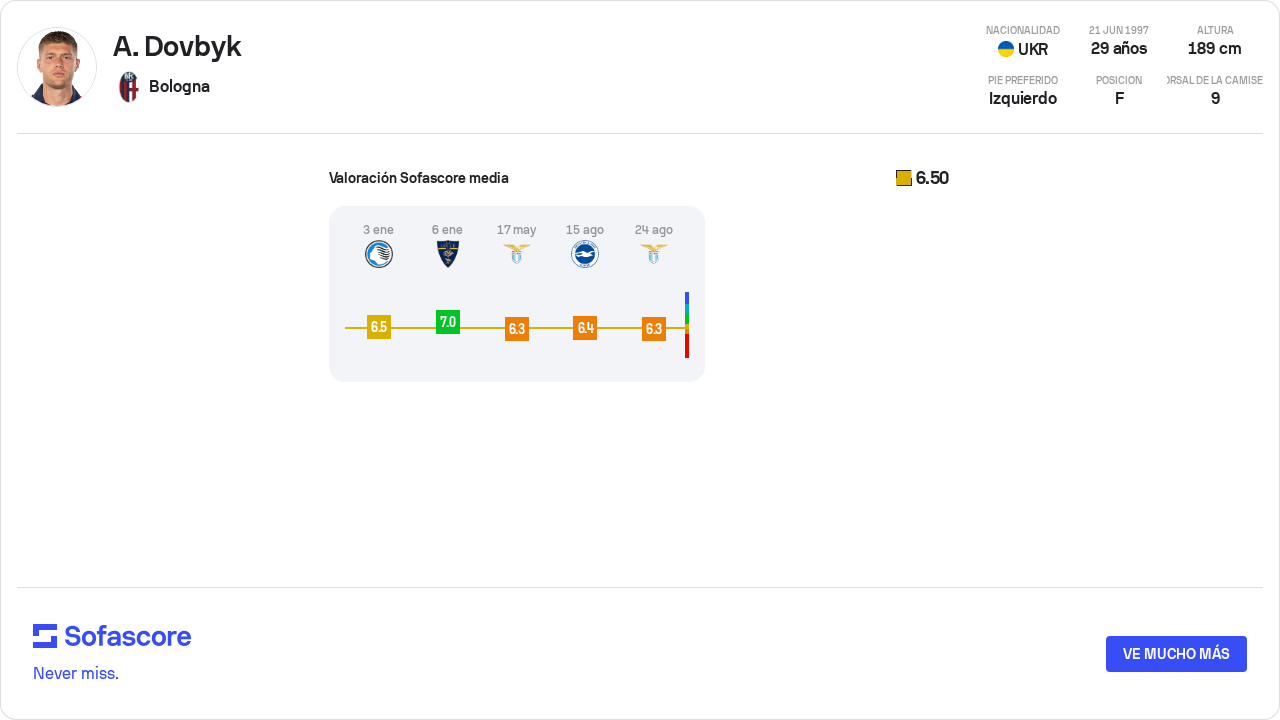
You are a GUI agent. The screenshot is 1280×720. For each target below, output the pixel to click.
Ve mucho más (1176, 654)
